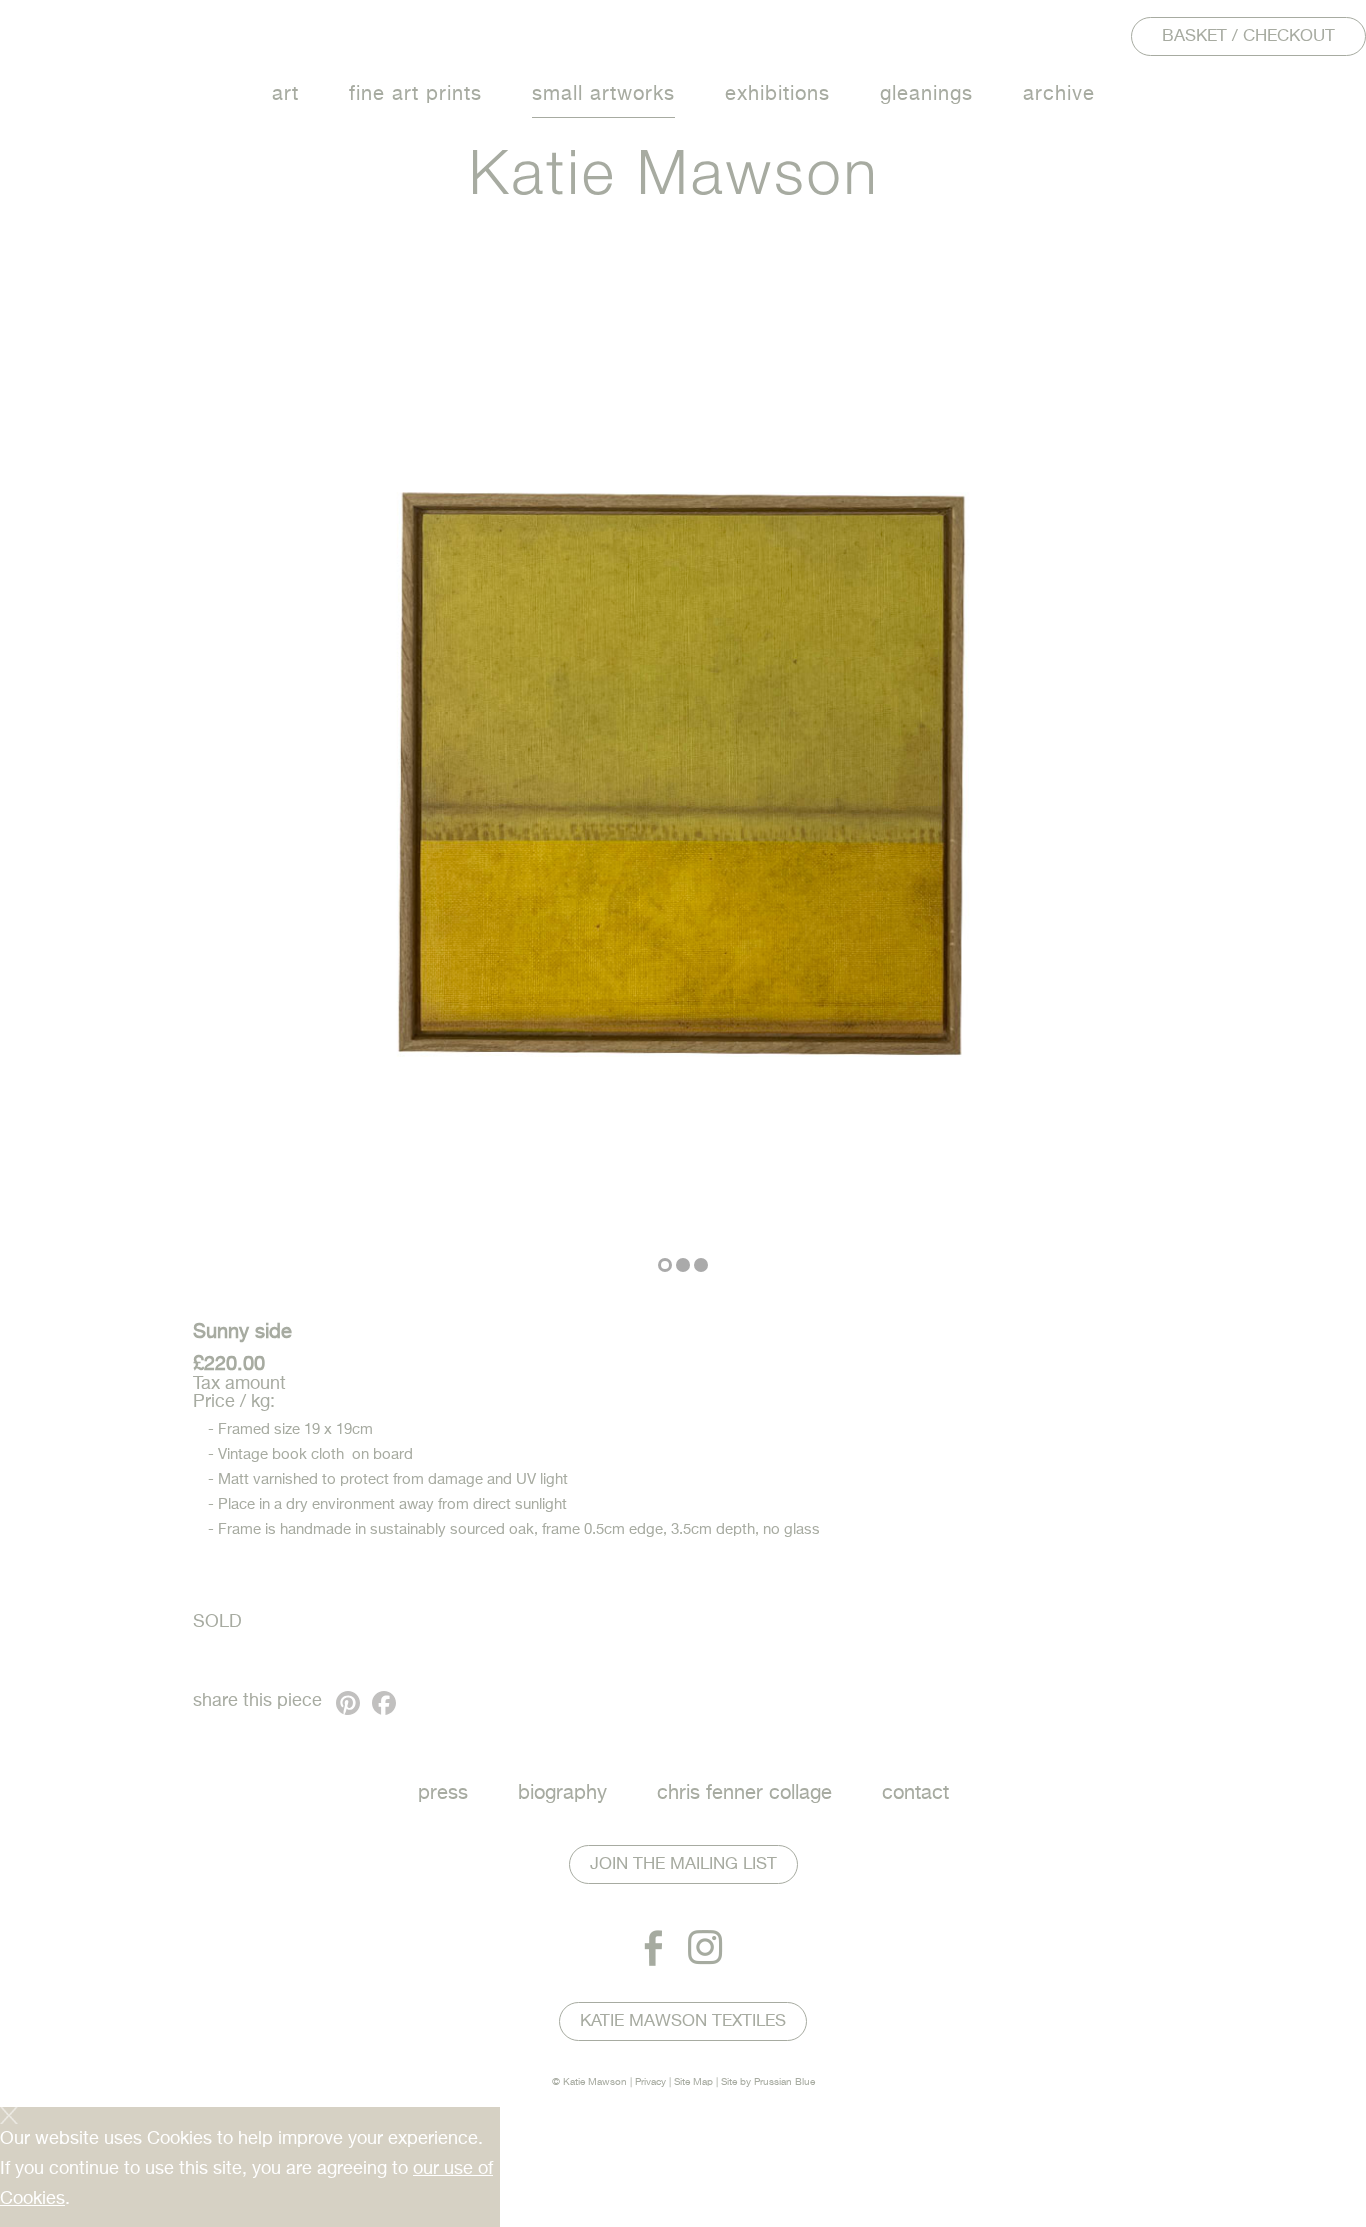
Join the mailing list (683, 1864)
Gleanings (926, 94)
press (443, 1793)
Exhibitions (777, 94)
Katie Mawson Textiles (683, 2021)
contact (915, 1793)
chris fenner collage (744, 1793)
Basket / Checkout (1248, 36)
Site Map (693, 2082)
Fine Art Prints (415, 94)
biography (562, 1793)
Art (285, 94)
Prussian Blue (784, 2082)
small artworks (603, 94)
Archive (1059, 94)
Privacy (650, 2082)
